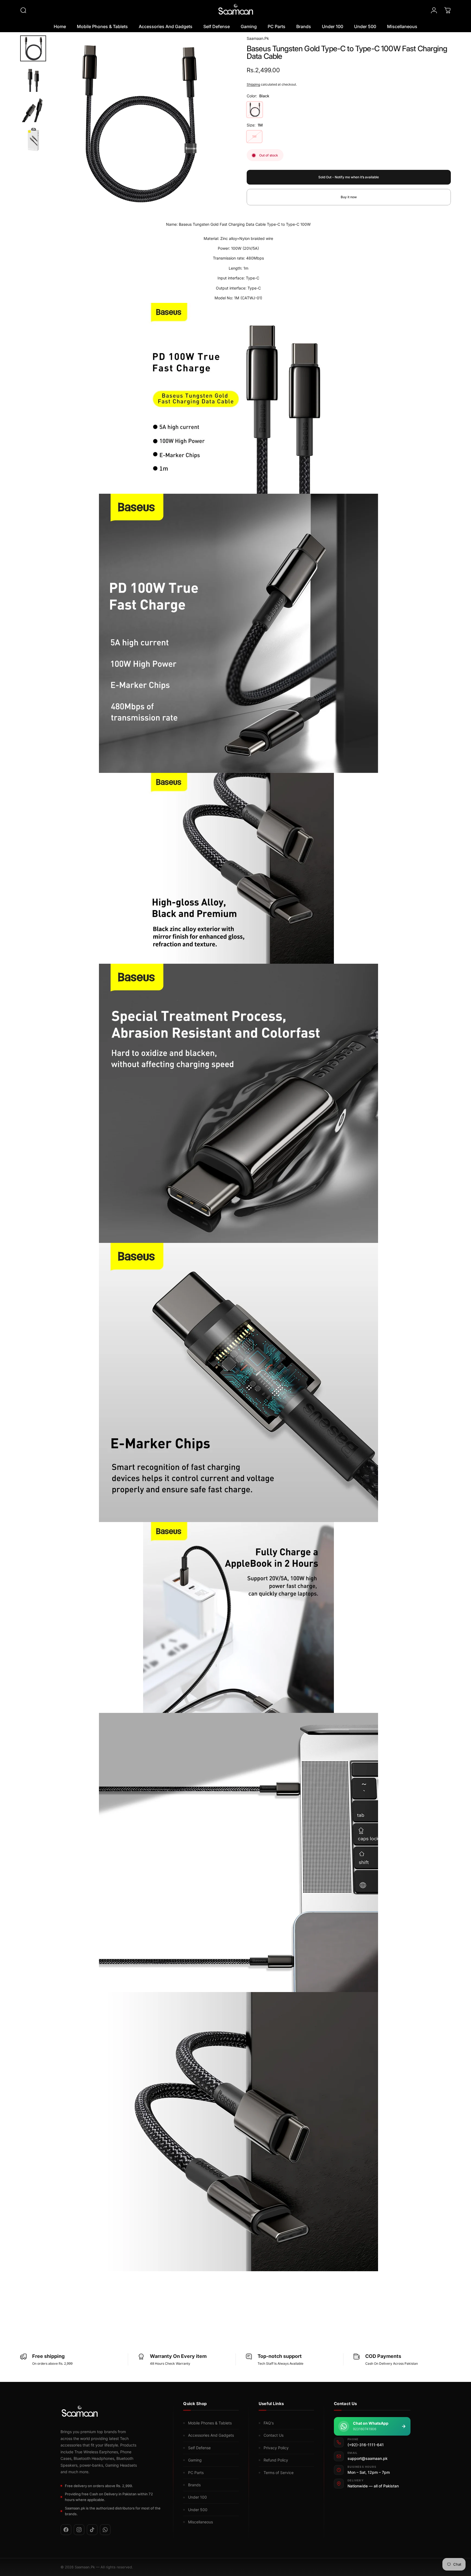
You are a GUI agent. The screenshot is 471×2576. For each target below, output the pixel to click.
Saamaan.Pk (258, 38)
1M (254, 137)
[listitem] (66, 2530)
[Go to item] (33, 48)
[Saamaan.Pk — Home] (80, 2412)
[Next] (210, 134)
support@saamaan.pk (368, 2459)
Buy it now (349, 197)
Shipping (253, 84)
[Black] (255, 110)
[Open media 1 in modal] (137, 122)
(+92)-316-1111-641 (366, 2445)
